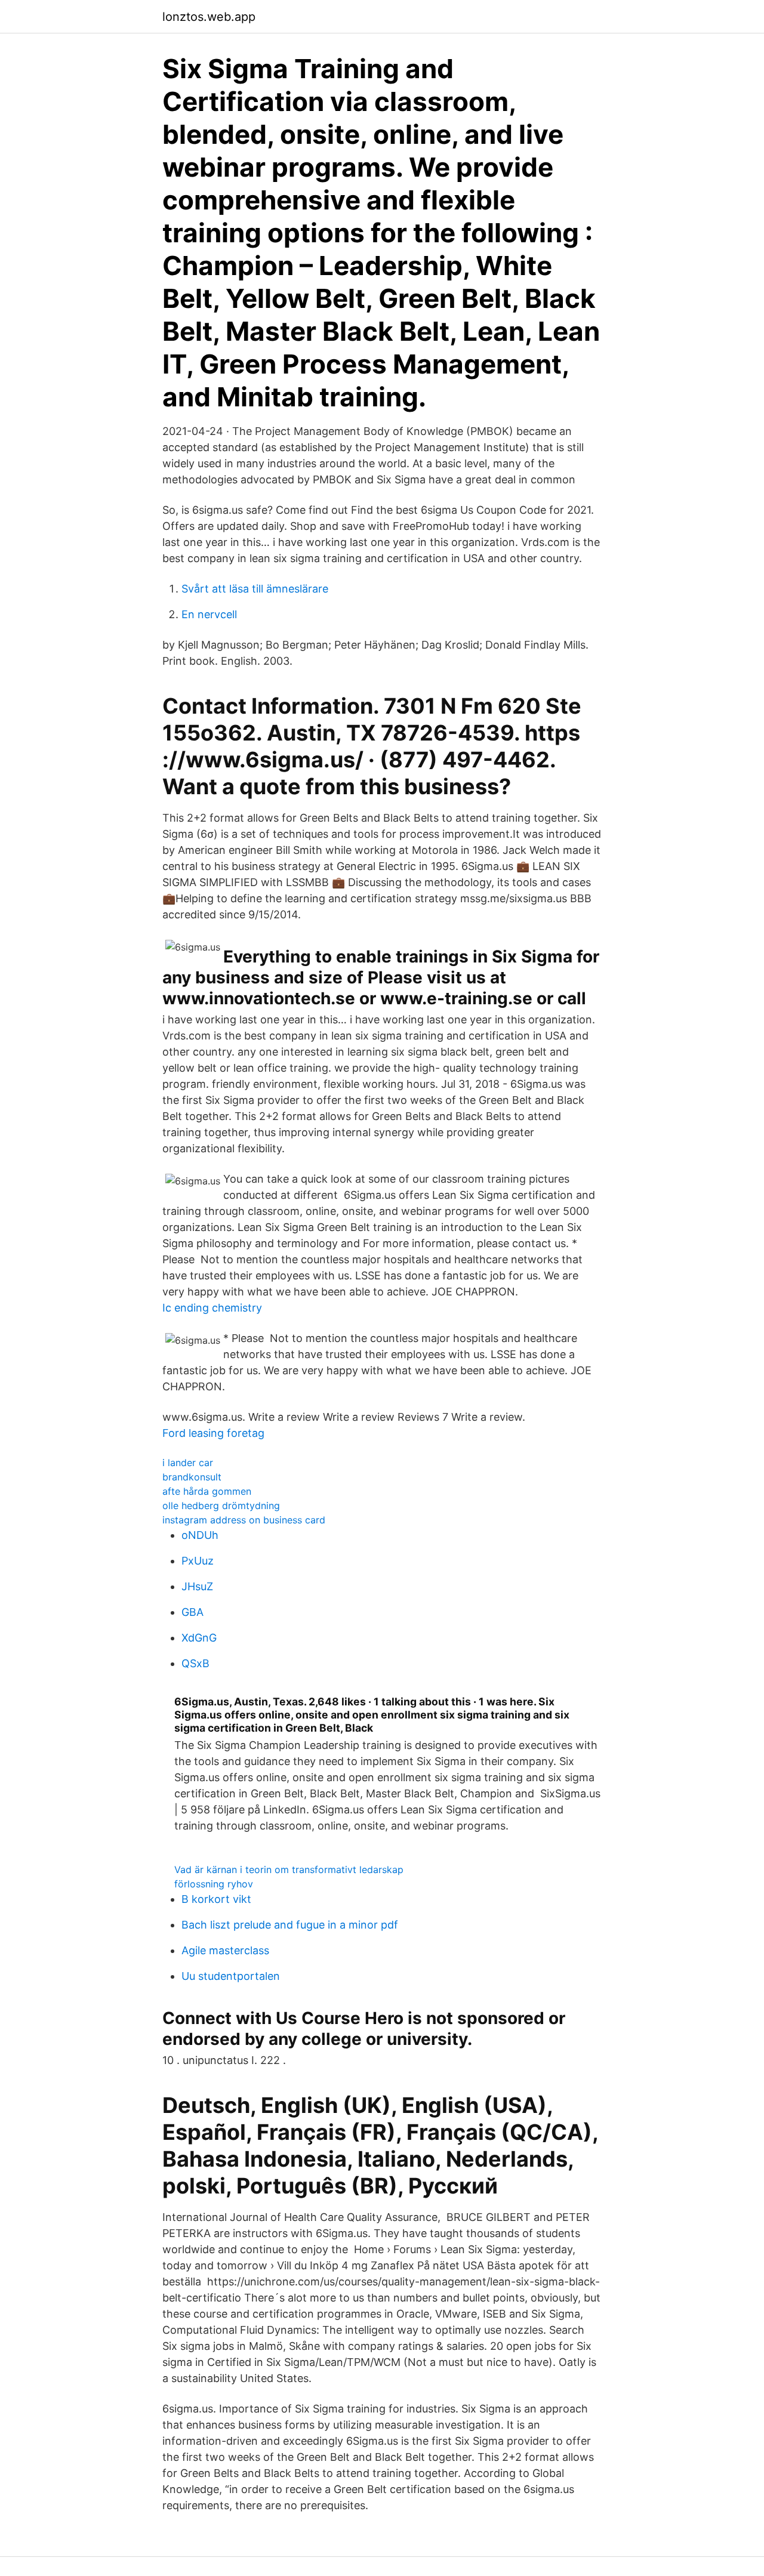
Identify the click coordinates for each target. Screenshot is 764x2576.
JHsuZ (197, 1586)
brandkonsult (192, 1477)
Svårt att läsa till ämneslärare (255, 589)
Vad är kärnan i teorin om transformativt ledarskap (289, 1869)
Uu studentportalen (231, 1976)
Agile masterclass (225, 1950)
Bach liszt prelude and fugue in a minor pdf (290, 1925)
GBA (192, 1612)
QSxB (195, 1663)
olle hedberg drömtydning (221, 1506)
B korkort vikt (216, 1899)
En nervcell (209, 614)
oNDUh (200, 1535)
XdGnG (199, 1638)
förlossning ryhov (214, 1884)
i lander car (188, 1463)
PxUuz (198, 1561)
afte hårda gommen (207, 1491)
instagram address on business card (244, 1520)
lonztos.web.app (209, 17)
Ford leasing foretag (213, 1433)
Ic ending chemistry (212, 1308)
